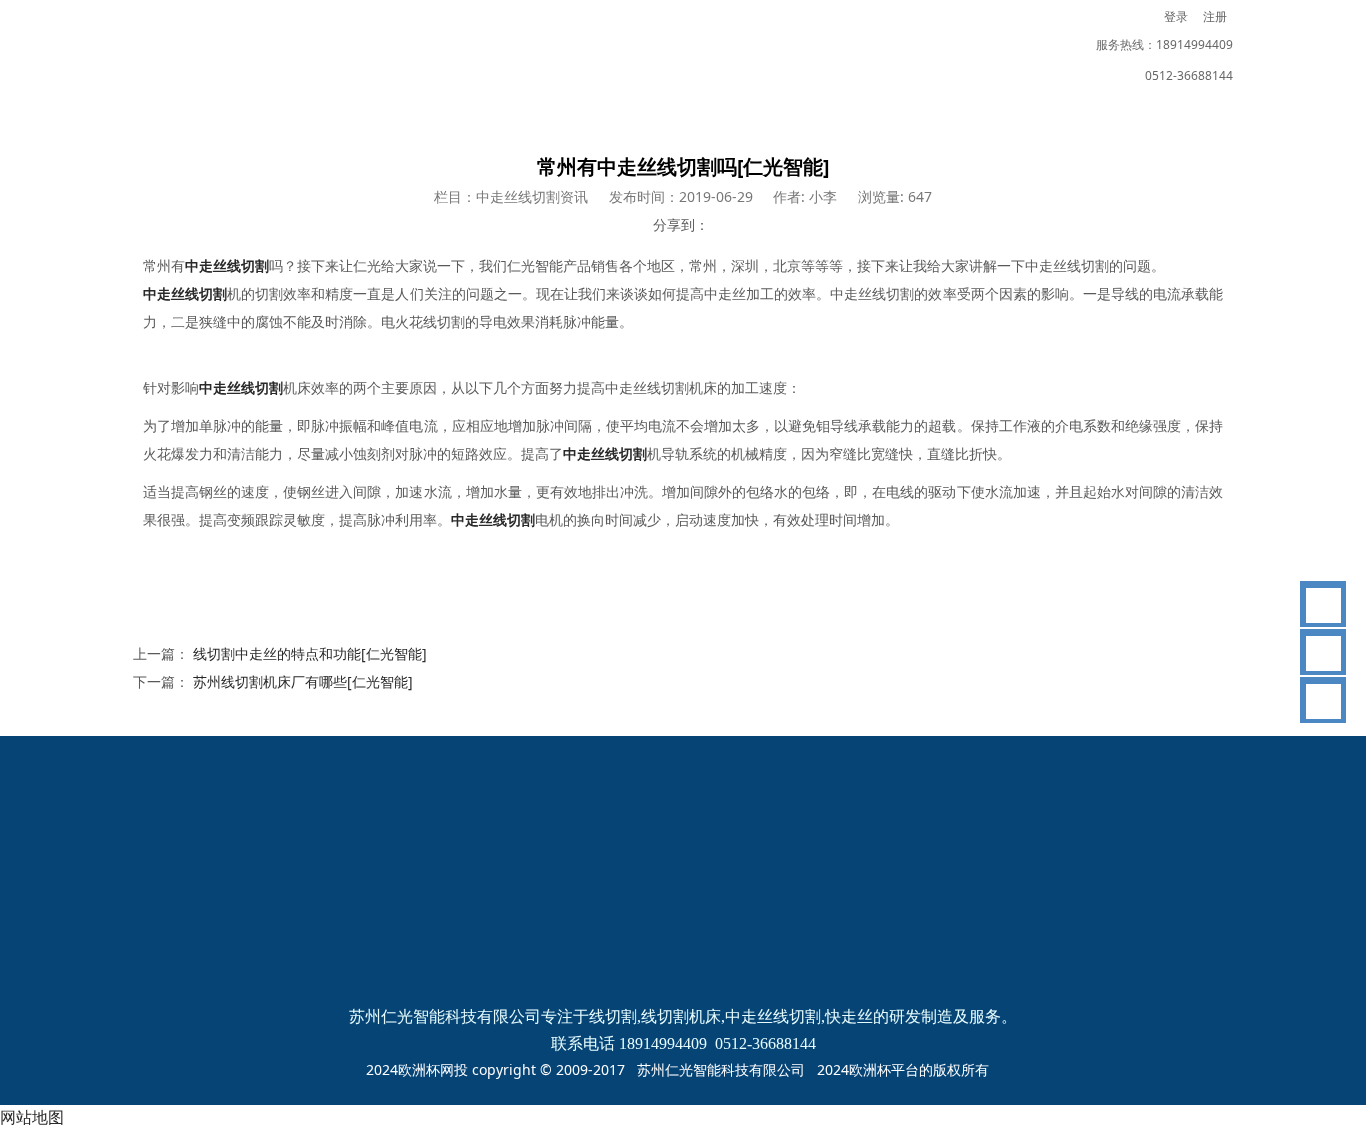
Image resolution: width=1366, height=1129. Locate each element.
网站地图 (32, 1117)
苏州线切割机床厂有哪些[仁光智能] (303, 681)
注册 (1215, 16)
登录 (1176, 16)
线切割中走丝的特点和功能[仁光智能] (310, 653)
